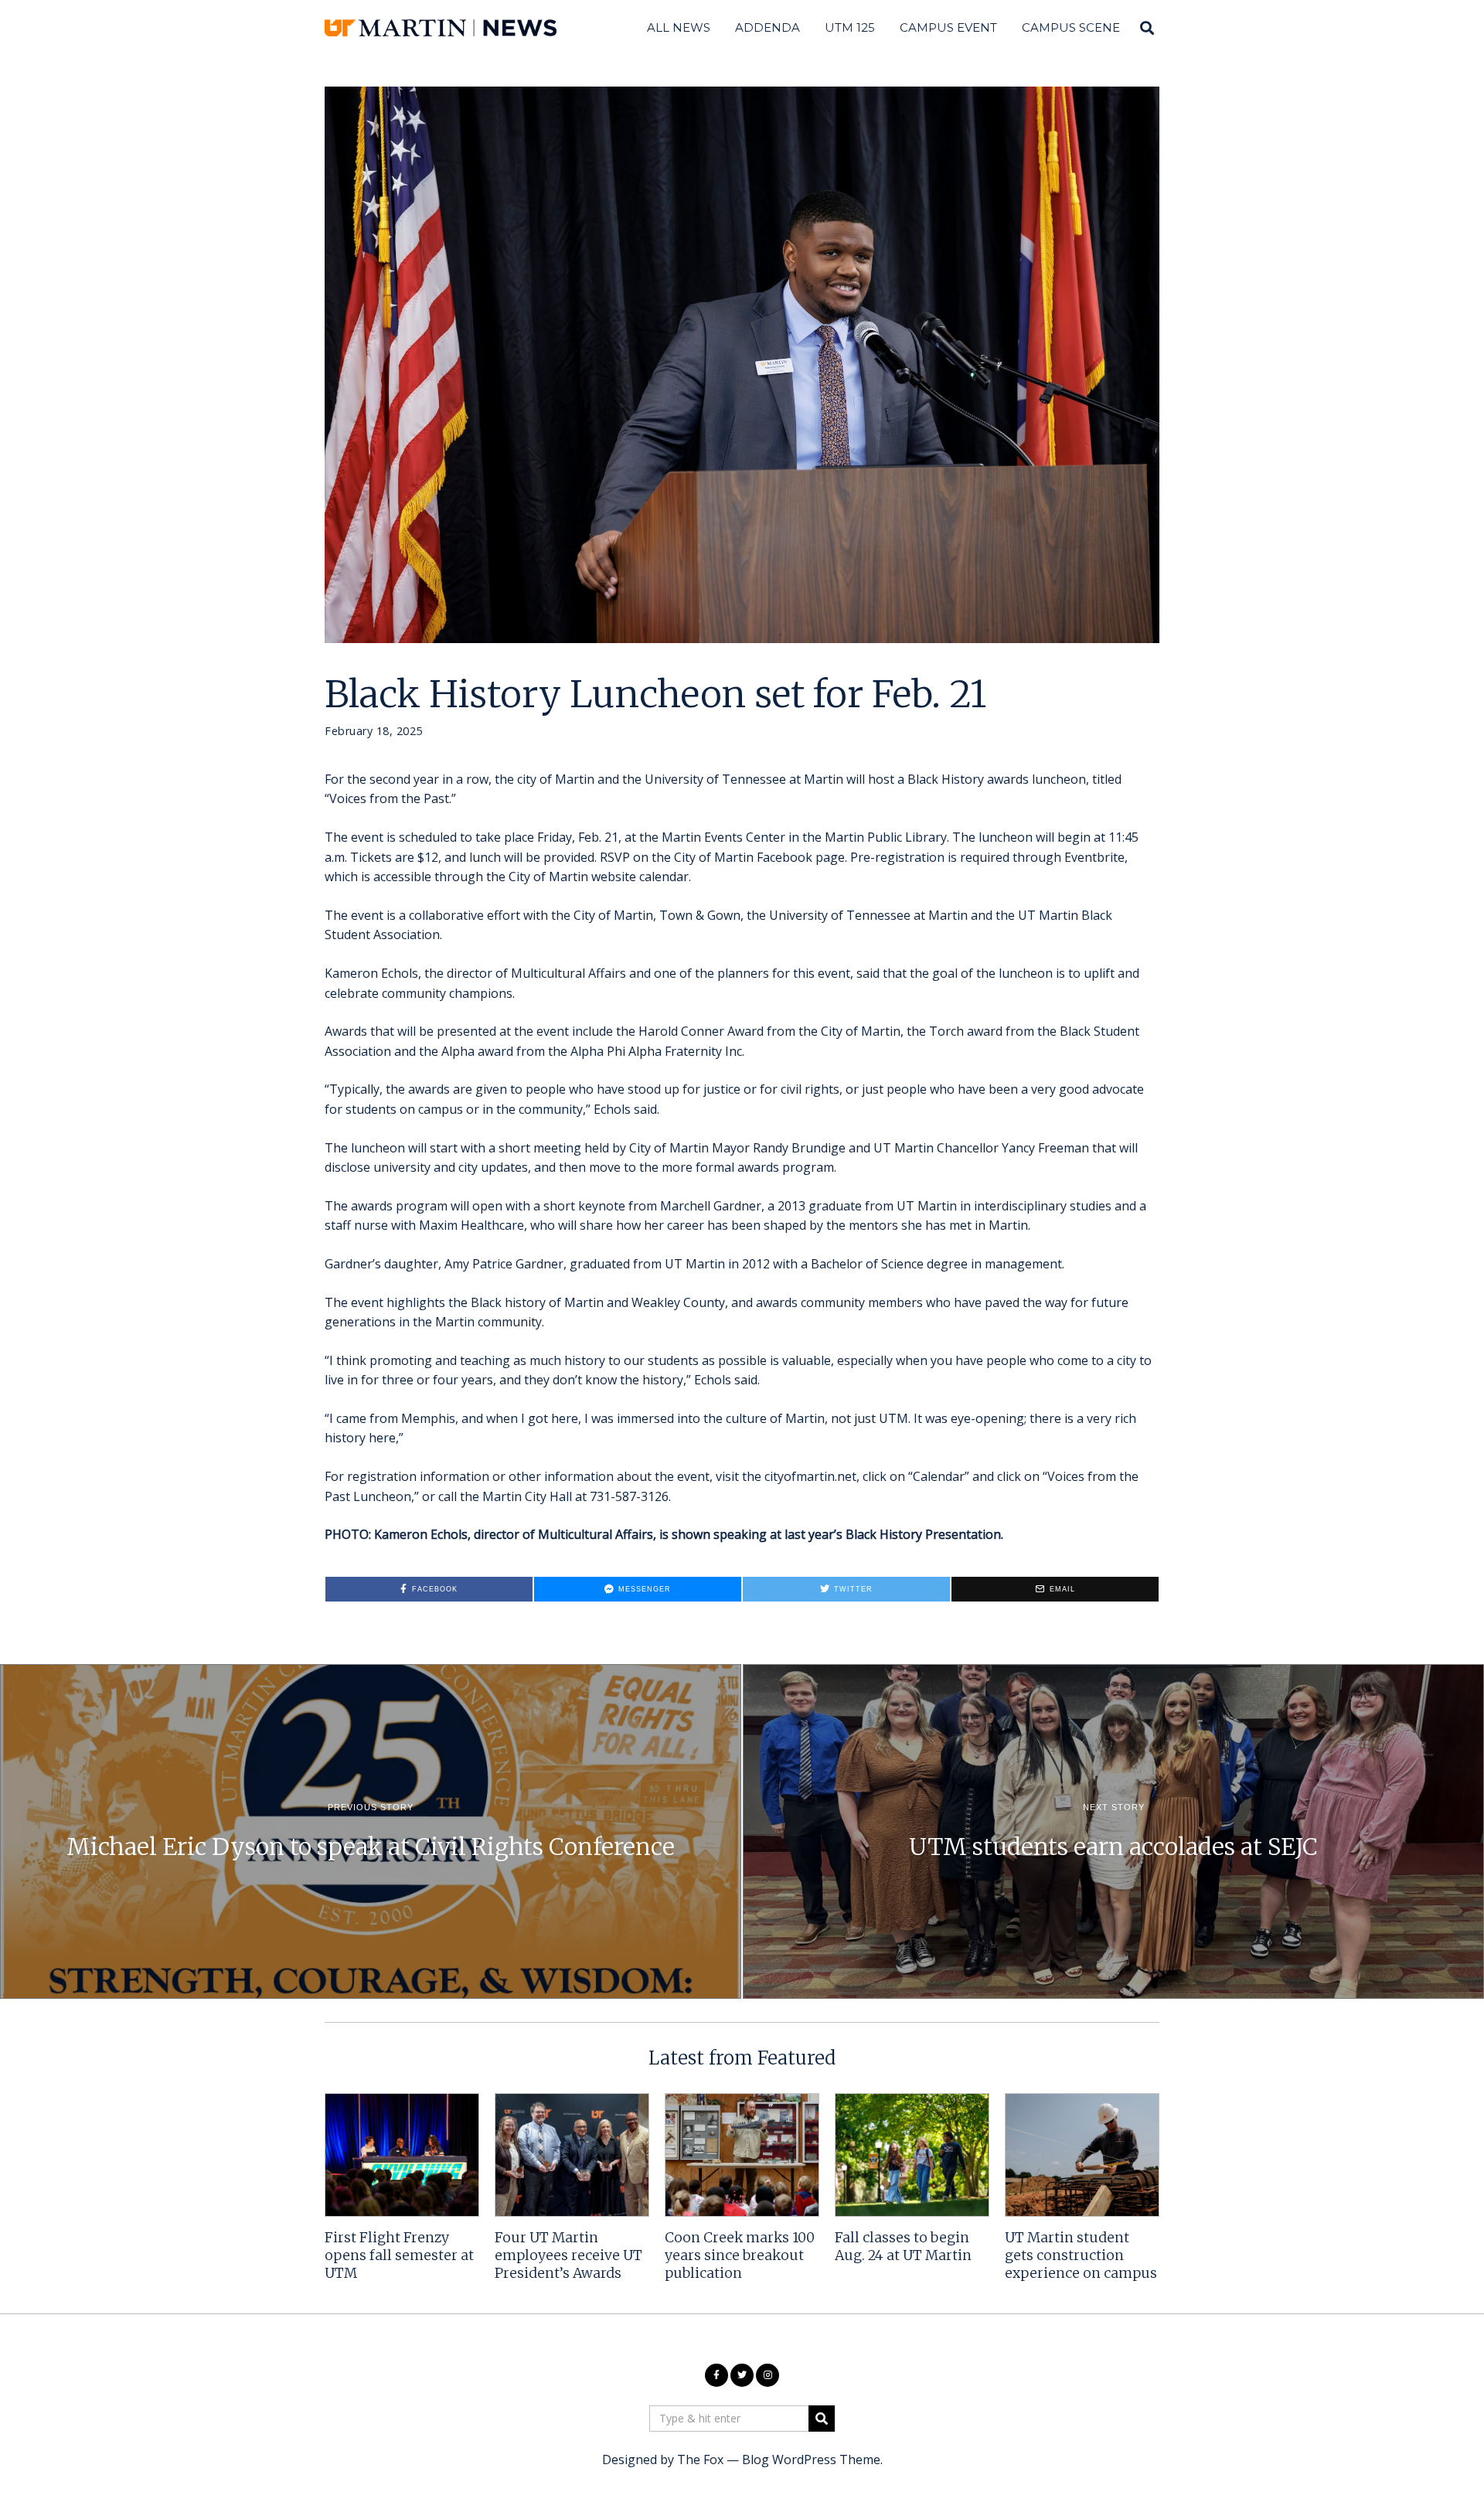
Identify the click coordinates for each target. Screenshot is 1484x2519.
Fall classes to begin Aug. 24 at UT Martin (903, 2247)
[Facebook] (716, 2375)
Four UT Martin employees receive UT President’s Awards (568, 2255)
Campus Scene (1071, 27)
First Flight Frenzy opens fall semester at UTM (399, 2255)
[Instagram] (768, 2375)
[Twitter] (742, 2375)
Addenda (768, 27)
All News (679, 27)
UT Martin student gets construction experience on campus (1081, 2255)
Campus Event (948, 27)
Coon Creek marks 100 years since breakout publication (740, 2255)
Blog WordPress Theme (811, 2459)
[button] (822, 2419)
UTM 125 (850, 27)
